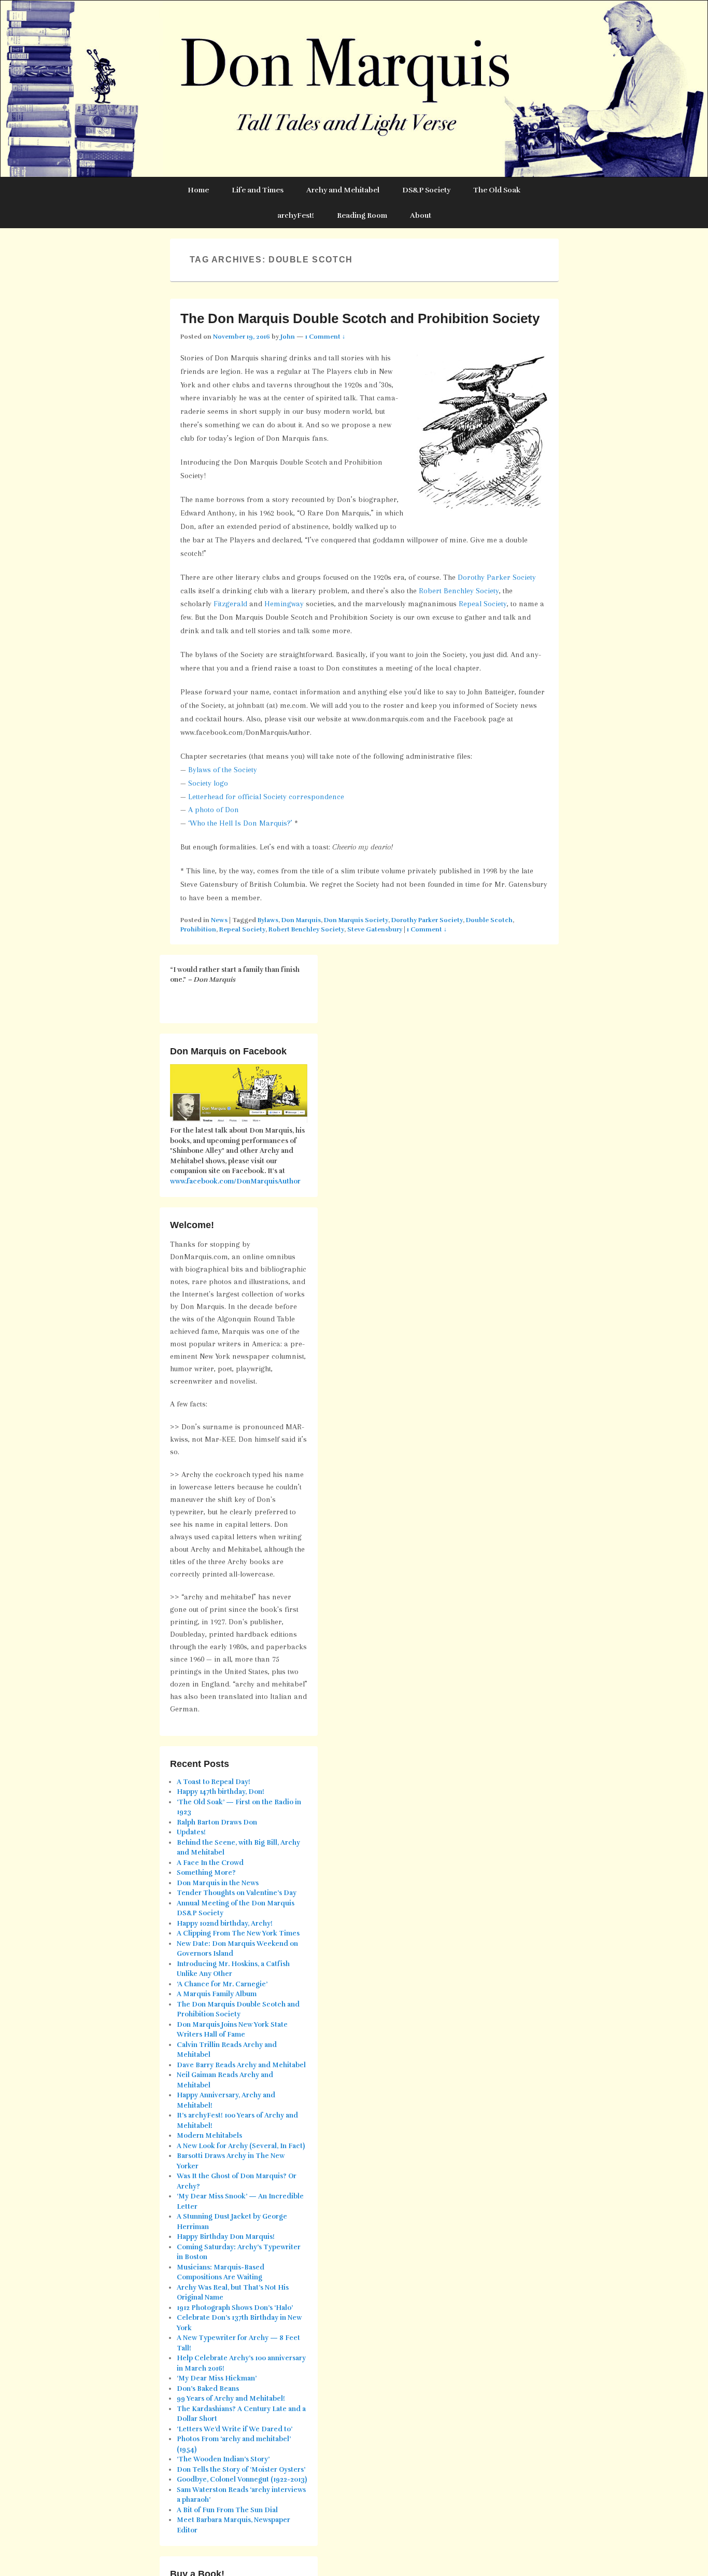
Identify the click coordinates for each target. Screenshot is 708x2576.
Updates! (191, 1832)
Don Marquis (301, 920)
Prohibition (198, 929)
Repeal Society (483, 604)
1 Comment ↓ (325, 337)
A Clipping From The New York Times (238, 1933)
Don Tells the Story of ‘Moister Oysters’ (241, 2470)
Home (198, 190)
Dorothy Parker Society (497, 577)
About (421, 215)
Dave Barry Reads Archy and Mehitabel (241, 2065)
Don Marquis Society (356, 920)
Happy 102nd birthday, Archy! (225, 1924)
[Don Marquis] (354, 89)
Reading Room (362, 215)
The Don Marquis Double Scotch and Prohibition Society (360, 318)
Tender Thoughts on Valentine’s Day (237, 1893)
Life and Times (258, 190)
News (219, 920)
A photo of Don (214, 810)
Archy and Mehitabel (343, 190)
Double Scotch (489, 920)
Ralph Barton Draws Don (217, 1822)
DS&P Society (426, 190)
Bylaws (268, 920)
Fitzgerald (230, 604)
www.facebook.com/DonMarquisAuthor (235, 1181)
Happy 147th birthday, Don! (221, 1792)
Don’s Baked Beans (208, 2389)
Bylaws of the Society (223, 770)
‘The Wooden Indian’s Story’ (223, 2459)
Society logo (208, 783)
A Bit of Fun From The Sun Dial (227, 2510)
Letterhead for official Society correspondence (266, 797)
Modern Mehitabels (209, 2136)
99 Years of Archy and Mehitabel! (231, 2399)
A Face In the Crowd (210, 1863)
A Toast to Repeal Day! (214, 1782)
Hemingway (284, 604)
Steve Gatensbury (375, 929)
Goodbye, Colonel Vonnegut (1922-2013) (242, 2480)
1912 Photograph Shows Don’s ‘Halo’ (235, 2308)
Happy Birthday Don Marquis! (226, 2237)
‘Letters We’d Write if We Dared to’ (235, 2429)
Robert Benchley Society (459, 591)
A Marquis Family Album (217, 1994)
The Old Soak (497, 190)
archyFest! (296, 215)
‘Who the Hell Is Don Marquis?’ (240, 823)
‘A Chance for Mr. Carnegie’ (222, 1984)
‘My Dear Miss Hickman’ (217, 2378)
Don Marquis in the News (218, 1883)
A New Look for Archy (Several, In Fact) (241, 2146)
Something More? (206, 1873)
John (288, 337)
